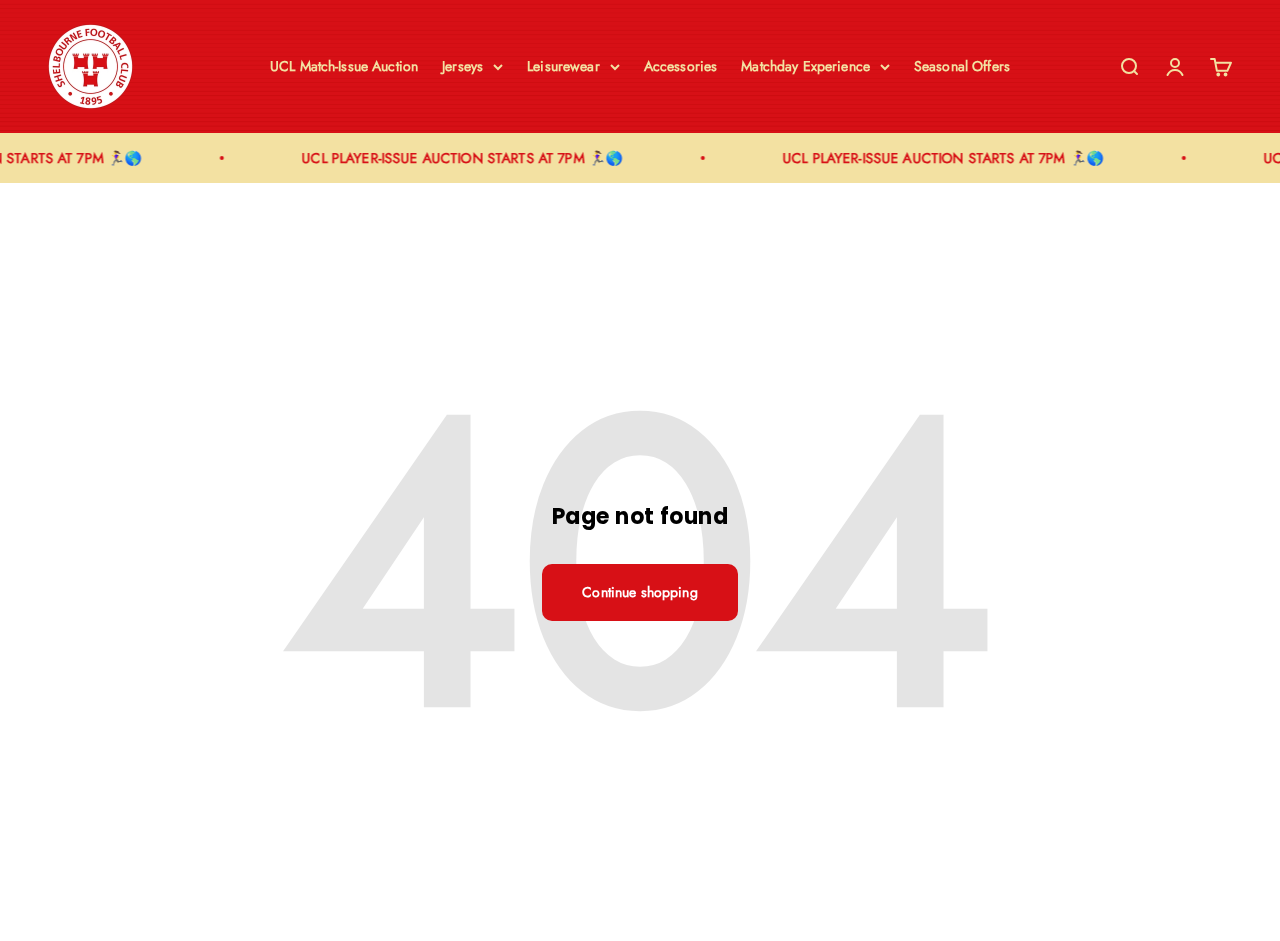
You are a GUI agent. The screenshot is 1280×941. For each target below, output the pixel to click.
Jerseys (462, 66)
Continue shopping (639, 592)
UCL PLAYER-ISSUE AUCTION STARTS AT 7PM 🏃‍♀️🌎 (458, 158)
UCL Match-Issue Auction (344, 66)
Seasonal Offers (962, 66)
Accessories (681, 66)
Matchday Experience (805, 66)
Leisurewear (563, 66)
